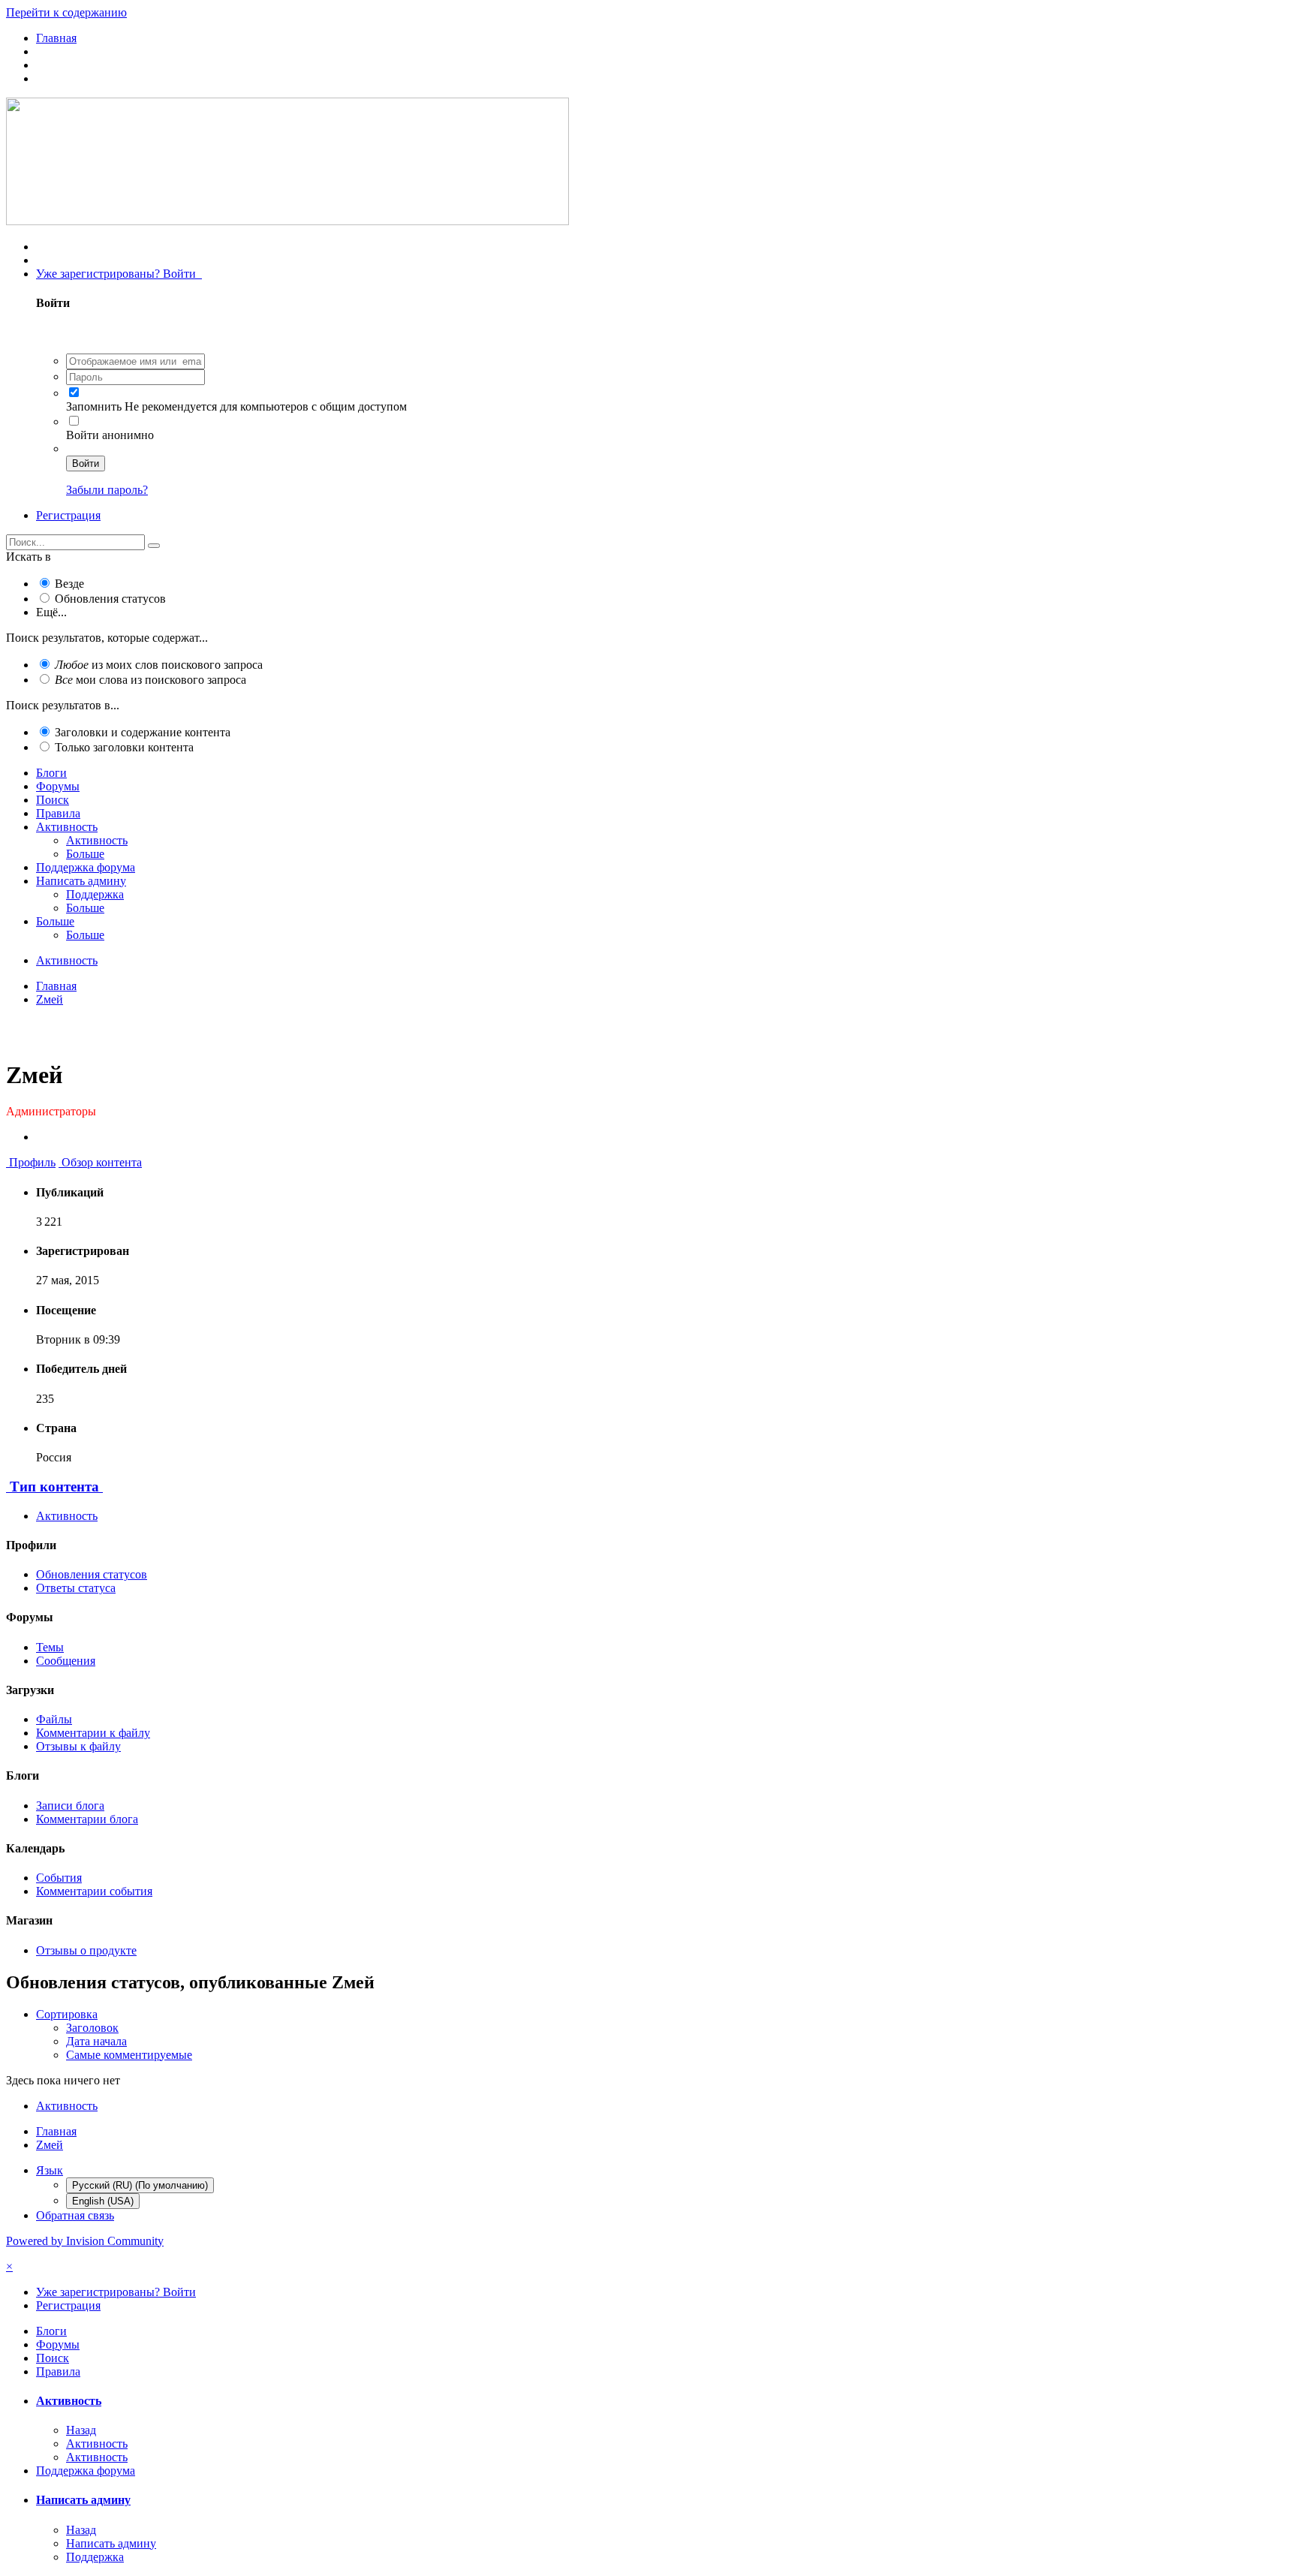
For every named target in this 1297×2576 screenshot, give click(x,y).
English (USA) (103, 2201)
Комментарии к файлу (93, 1733)
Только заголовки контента (124, 747)
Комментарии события (94, 1891)
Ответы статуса (76, 1588)
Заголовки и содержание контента (143, 732)
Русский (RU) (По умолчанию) (140, 2185)
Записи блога (70, 1806)
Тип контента (54, 1487)
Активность (67, 827)
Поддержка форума (86, 867)
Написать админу (81, 881)
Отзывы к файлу (78, 1746)
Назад (81, 2430)
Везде (69, 584)
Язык (50, 2170)
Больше (85, 854)
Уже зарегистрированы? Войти (119, 274)
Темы (50, 1647)
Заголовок (92, 2028)
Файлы (54, 1719)
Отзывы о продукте (86, 1950)
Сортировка (67, 2014)
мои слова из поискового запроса (150, 680)
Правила (58, 813)
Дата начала (96, 2041)
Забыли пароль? (107, 490)
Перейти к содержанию (66, 12)
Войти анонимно (110, 435)
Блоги (51, 773)
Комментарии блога (87, 1819)
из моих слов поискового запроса (159, 665)
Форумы (58, 786)
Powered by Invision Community (85, 2241)
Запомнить (94, 406)
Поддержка (95, 894)
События (59, 1878)
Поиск (53, 800)
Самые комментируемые (129, 2055)
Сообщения (66, 1661)
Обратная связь (75, 2215)
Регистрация (68, 515)
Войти (86, 463)
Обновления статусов (110, 599)
